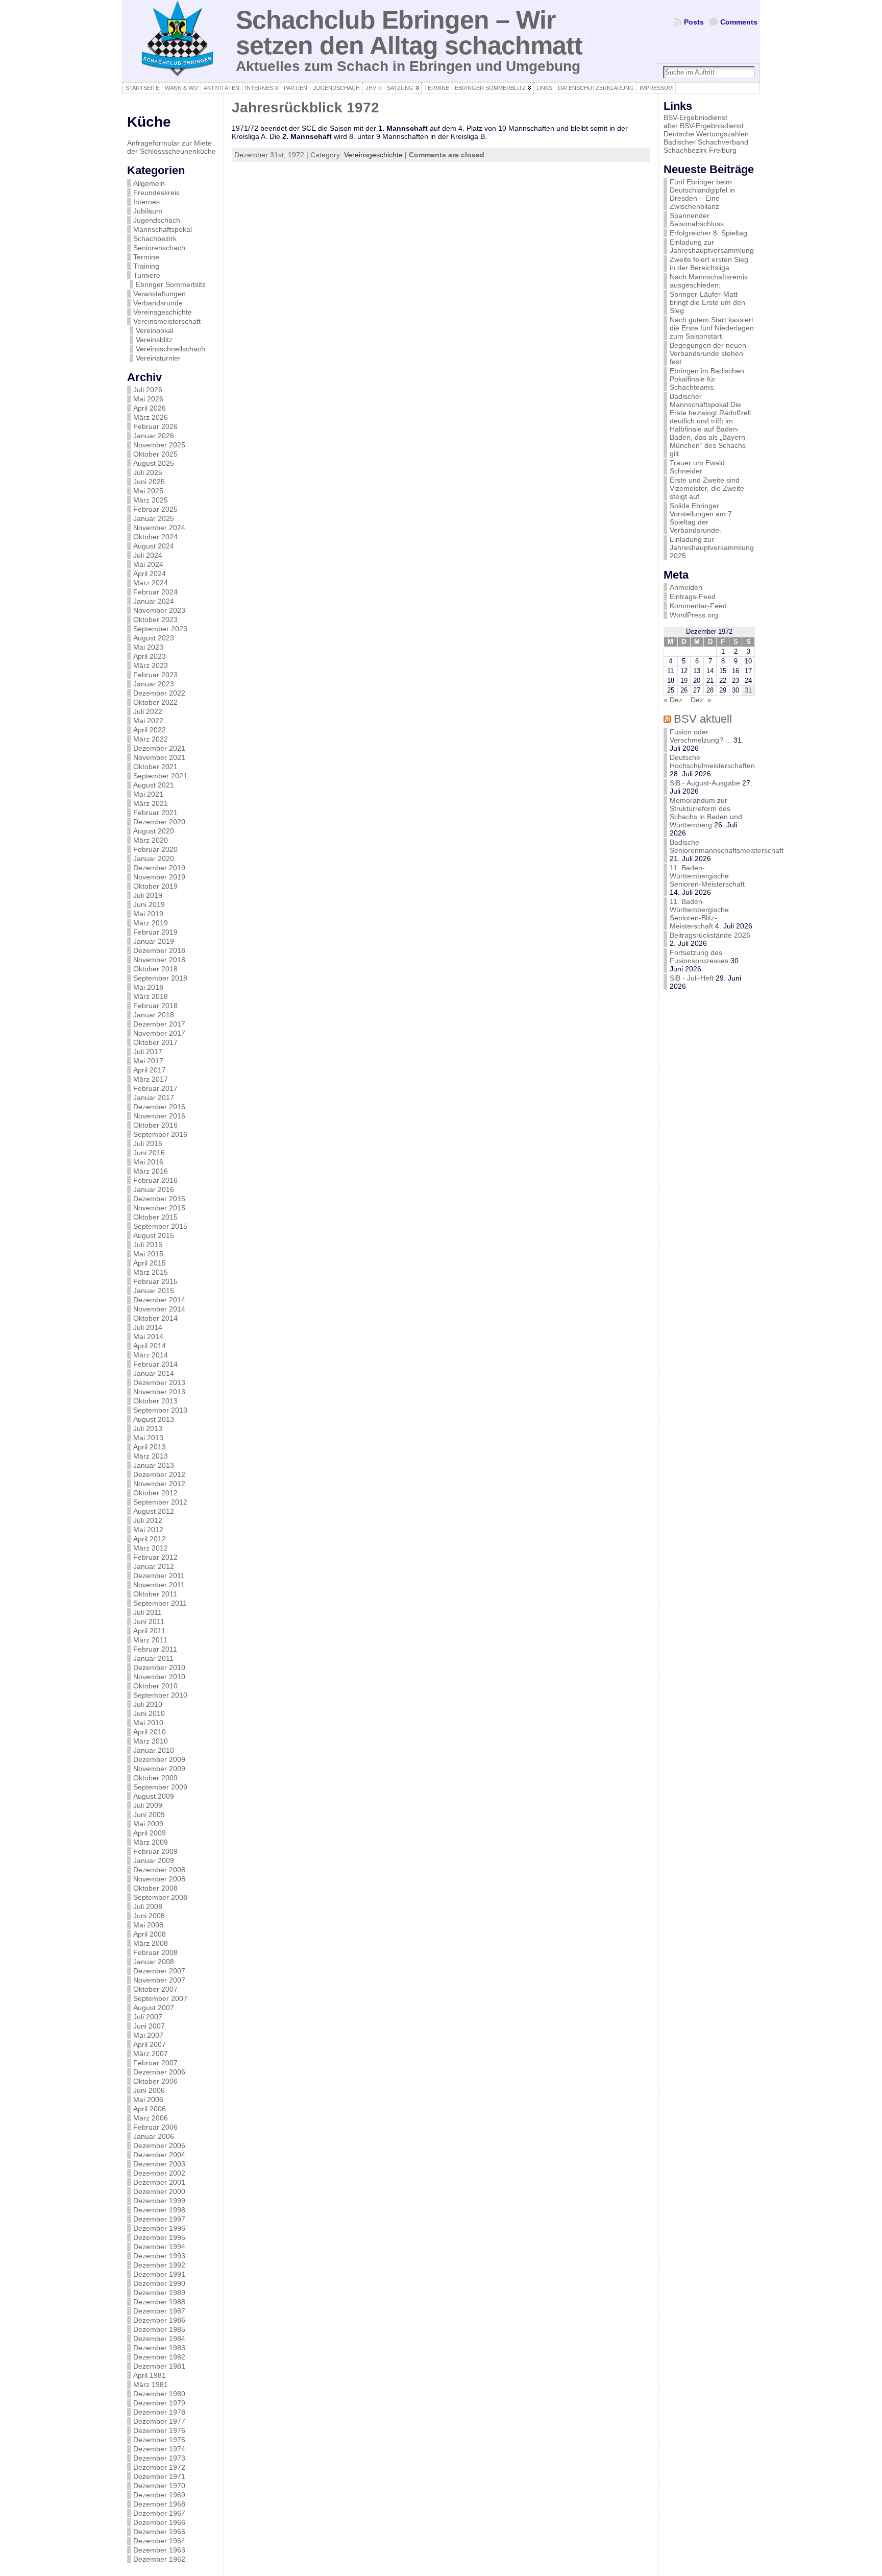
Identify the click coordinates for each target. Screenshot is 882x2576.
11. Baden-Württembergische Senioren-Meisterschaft (707, 876)
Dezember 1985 (159, 2329)
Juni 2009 (149, 1815)
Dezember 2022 (159, 693)
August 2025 (154, 463)
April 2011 (149, 1631)
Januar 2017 (154, 1098)
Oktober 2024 (155, 537)
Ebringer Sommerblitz (171, 284)
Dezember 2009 (159, 1759)
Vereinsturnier (158, 358)
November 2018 (159, 960)
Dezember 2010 (159, 1667)
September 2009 (160, 1787)
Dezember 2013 (159, 1382)
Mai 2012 (148, 1530)
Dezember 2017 (159, 1024)
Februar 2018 (155, 1006)
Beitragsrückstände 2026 (710, 935)
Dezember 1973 (159, 2458)
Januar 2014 (154, 1373)
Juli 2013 (148, 1428)
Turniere (147, 275)
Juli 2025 (148, 472)
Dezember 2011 (159, 1576)
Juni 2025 (149, 482)
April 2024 (150, 574)
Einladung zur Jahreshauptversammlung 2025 (712, 547)
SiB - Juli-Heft (692, 978)
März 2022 (151, 739)
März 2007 (151, 2054)
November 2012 (159, 1484)
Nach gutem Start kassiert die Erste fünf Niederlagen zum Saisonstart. (712, 328)
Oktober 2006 (155, 2081)
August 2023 (154, 638)
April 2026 (150, 408)
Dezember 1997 (159, 2219)
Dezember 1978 (159, 2412)
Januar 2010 (154, 1750)
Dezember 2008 (159, 1870)
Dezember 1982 (159, 2357)
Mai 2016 (148, 1162)
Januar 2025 (154, 518)
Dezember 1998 (159, 2210)
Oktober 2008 (155, 1888)
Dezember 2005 (159, 2145)
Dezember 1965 (159, 2532)
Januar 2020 (154, 858)
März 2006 (151, 2118)
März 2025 (151, 500)
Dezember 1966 (159, 2522)
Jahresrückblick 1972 (305, 108)
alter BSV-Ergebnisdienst (704, 126)
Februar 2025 (155, 509)
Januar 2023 (154, 684)
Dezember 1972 (159, 2467)
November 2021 (159, 757)
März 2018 (151, 996)
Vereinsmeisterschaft (167, 321)
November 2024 (159, 528)
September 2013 (160, 1410)
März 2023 (151, 665)
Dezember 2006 (159, 2072)
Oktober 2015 (155, 1217)
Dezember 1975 (159, 2440)
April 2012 (150, 1539)
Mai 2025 (148, 491)
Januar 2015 (154, 1291)
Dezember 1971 (159, 2476)
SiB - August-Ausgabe (705, 783)
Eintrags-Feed (693, 597)
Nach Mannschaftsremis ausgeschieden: (709, 281)
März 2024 (151, 583)
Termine (146, 257)
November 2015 (159, 1208)
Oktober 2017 (155, 1042)
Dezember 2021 (159, 748)
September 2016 (160, 1134)
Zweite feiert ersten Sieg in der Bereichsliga (709, 264)
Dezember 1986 (159, 2320)
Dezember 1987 (159, 2311)
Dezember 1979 (159, 2403)
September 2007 (160, 1998)
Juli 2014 (148, 1327)
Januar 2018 (154, 1015)
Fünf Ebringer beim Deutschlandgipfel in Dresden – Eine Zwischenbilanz (702, 194)
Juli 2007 (148, 2017)
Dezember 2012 (159, 1474)
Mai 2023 (148, 647)
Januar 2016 (154, 1189)
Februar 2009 (155, 1851)
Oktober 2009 (155, 1778)
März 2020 (151, 840)
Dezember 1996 (159, 2228)
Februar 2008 (155, 1952)
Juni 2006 (149, 2090)
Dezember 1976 (159, 2430)
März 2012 (151, 1548)
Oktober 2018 (155, 969)
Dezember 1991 (159, 2274)
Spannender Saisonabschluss (697, 220)
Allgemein (149, 183)
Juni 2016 (149, 1153)
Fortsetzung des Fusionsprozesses (699, 957)
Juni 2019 (149, 904)
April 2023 (150, 656)
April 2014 (150, 1346)
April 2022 (150, 730)
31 (748, 690)
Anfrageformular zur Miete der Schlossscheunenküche (171, 147)
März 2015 (151, 1272)
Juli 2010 (148, 1704)
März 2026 (151, 417)
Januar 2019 (154, 941)
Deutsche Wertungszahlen (706, 134)
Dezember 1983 (159, 2348)
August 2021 (154, 785)
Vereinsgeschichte (163, 312)
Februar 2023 (155, 675)
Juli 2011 (148, 1612)
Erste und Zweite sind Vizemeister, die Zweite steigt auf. (707, 488)
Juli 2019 (148, 895)
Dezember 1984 (159, 2339)
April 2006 (150, 2109)
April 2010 (150, 1732)
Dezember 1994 (159, 2247)
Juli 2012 (148, 1520)
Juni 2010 (149, 1713)
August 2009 (154, 1796)
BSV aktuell (703, 719)
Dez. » (701, 700)
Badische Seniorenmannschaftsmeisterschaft (727, 846)
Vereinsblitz (154, 340)
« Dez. (674, 700)
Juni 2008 (149, 1916)
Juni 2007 (149, 2026)
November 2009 (159, 1769)
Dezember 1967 (159, 2513)
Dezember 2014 (159, 1300)
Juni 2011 (149, 1621)
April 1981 (150, 2375)
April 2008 (150, 1934)
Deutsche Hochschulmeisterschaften (712, 761)
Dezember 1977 (159, 2421)
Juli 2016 (148, 1143)
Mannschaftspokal (163, 229)
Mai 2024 (148, 564)
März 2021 (151, 803)
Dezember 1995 (159, 2237)
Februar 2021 (155, 813)
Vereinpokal (155, 330)
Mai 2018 (148, 987)
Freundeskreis (156, 193)
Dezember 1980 (159, 2394)
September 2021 (160, 776)
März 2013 (151, 1456)
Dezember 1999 (159, 2201)
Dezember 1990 (159, 2283)
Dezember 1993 (159, 2256)
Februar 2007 (155, 2063)
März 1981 (151, 2384)
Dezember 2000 (159, 2191)
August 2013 (154, 1419)
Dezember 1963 (159, 2550)
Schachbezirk (155, 238)
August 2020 (154, 831)
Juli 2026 (148, 390)
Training (146, 266)
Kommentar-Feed (698, 606)
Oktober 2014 (155, 1318)
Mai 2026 (148, 399)
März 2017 (151, 1079)
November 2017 (159, 1033)
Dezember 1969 (159, 2495)
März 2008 (151, 1943)
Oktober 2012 (155, 1493)
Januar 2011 (153, 1658)
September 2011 (160, 1603)
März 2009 (151, 1842)
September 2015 (160, 1226)
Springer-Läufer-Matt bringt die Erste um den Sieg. (707, 302)
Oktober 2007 (155, 1989)
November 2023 (159, 610)
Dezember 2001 (159, 2182)
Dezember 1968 (159, 2504)
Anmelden (686, 587)
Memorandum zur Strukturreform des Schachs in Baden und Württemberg (706, 813)
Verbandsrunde (158, 303)
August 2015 (154, 1235)
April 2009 (150, 1833)
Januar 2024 (154, 601)
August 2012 (154, 1511)
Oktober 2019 (155, 886)
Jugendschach (157, 220)
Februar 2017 (155, 1088)
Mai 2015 (148, 1254)
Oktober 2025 (155, 454)
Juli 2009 (148, 1805)
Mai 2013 (148, 1438)
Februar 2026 (155, 426)
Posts (694, 22)
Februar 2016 (155, 1180)
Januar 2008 (154, 1962)
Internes (146, 202)
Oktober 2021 (155, 767)
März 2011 (150, 1640)
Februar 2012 (155, 1557)
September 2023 (160, 629)
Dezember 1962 (159, 2559)
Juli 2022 (148, 711)
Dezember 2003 (159, 2164)
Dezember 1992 (159, 2265)
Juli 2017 (148, 1052)
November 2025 (159, 445)
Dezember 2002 (159, 2173)
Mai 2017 (148, 1061)
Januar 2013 (154, 1465)
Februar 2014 (155, 1364)
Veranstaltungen (160, 294)
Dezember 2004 (159, 2155)
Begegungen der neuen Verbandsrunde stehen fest (708, 353)
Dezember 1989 (159, 2293)
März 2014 (151, 1355)
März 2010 (151, 1741)
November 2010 (159, 1677)
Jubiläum (148, 211)
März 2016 (151, 1171)
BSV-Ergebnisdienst (695, 117)
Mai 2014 (148, 1337)
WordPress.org (694, 615)
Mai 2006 (148, 2100)
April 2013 (150, 1447)
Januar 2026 (154, 436)
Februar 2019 (155, 932)
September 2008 (160, 1897)
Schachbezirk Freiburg (700, 150)
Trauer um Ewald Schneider (697, 467)
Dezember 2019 (159, 868)
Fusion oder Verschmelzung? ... (701, 736)
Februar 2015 (155, 1281)
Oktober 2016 (155, 1125)
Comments (739, 22)
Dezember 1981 (159, 2366)
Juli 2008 (148, 1906)
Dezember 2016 (159, 1107)
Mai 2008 (148, 1925)
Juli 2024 (148, 555)
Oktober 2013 (155, 1401)
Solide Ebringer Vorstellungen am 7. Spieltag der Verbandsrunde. (702, 518)
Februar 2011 (155, 1649)
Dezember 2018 (159, 950)
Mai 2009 (148, 1824)
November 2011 (159, 1585)
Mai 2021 (148, 794)
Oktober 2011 (155, 1594)
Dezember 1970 (159, 2486)
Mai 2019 (148, 914)
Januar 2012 (154, 1566)
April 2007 (150, 2044)
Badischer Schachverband (706, 142)
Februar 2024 (155, 592)
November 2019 (159, 877)
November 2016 (159, 1116)
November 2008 (159, 1879)
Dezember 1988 (159, 2302)
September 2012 (160, 1502)
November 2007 (159, 1980)
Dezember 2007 (159, 1971)
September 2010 (160, 1695)
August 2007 (154, 2008)
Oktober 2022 (155, 702)
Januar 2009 (154, 1861)
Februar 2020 (155, 849)
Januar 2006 (154, 2136)
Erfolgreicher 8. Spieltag (708, 233)
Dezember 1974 (159, 2449)
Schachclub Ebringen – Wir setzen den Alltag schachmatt (409, 32)
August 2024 (154, 546)
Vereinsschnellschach (170, 349)
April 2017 (150, 1070)
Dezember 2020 (159, 822)
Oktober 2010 (155, 1686)
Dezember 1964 (159, 2541)
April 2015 (150, 1263)
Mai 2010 (148, 1723)
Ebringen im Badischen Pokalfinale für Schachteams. (707, 379)
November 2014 (159, 1309)
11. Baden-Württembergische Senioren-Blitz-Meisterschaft (699, 914)
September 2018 (160, 978)
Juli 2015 (148, 1245)
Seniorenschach (159, 248)
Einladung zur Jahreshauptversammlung (712, 246)
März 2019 (151, 923)
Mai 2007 (148, 2035)
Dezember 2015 (159, 1199)
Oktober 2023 (155, 619)
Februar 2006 (155, 2127)
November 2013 (159, 1392)
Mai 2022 (148, 721)
